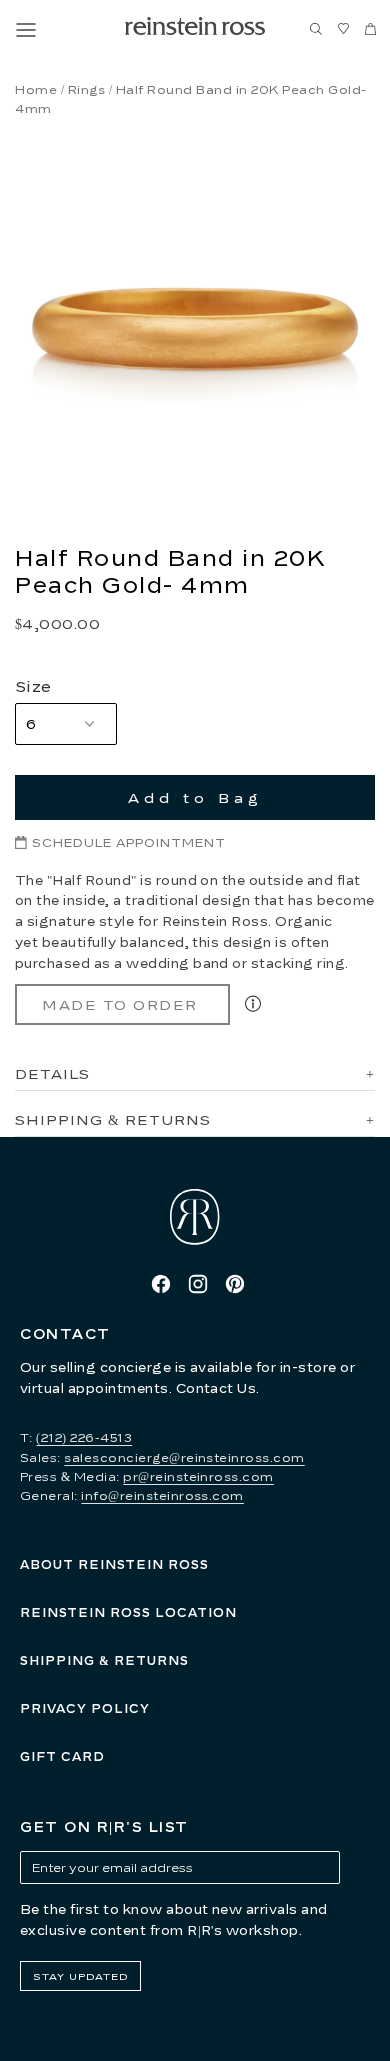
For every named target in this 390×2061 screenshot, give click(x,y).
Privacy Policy (85, 1708)
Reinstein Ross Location (128, 1612)
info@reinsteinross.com (162, 1495)
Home (36, 89)
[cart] (370, 30)
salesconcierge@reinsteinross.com (184, 1457)
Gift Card (62, 1756)
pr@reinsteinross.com (198, 1476)
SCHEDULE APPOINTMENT (129, 842)
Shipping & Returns (104, 1660)
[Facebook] (161, 1284)
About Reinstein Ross (114, 1564)
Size (33, 686)
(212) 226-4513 (84, 1437)
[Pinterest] (235, 1284)
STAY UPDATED (80, 1976)
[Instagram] (198, 1284)
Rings (87, 89)
